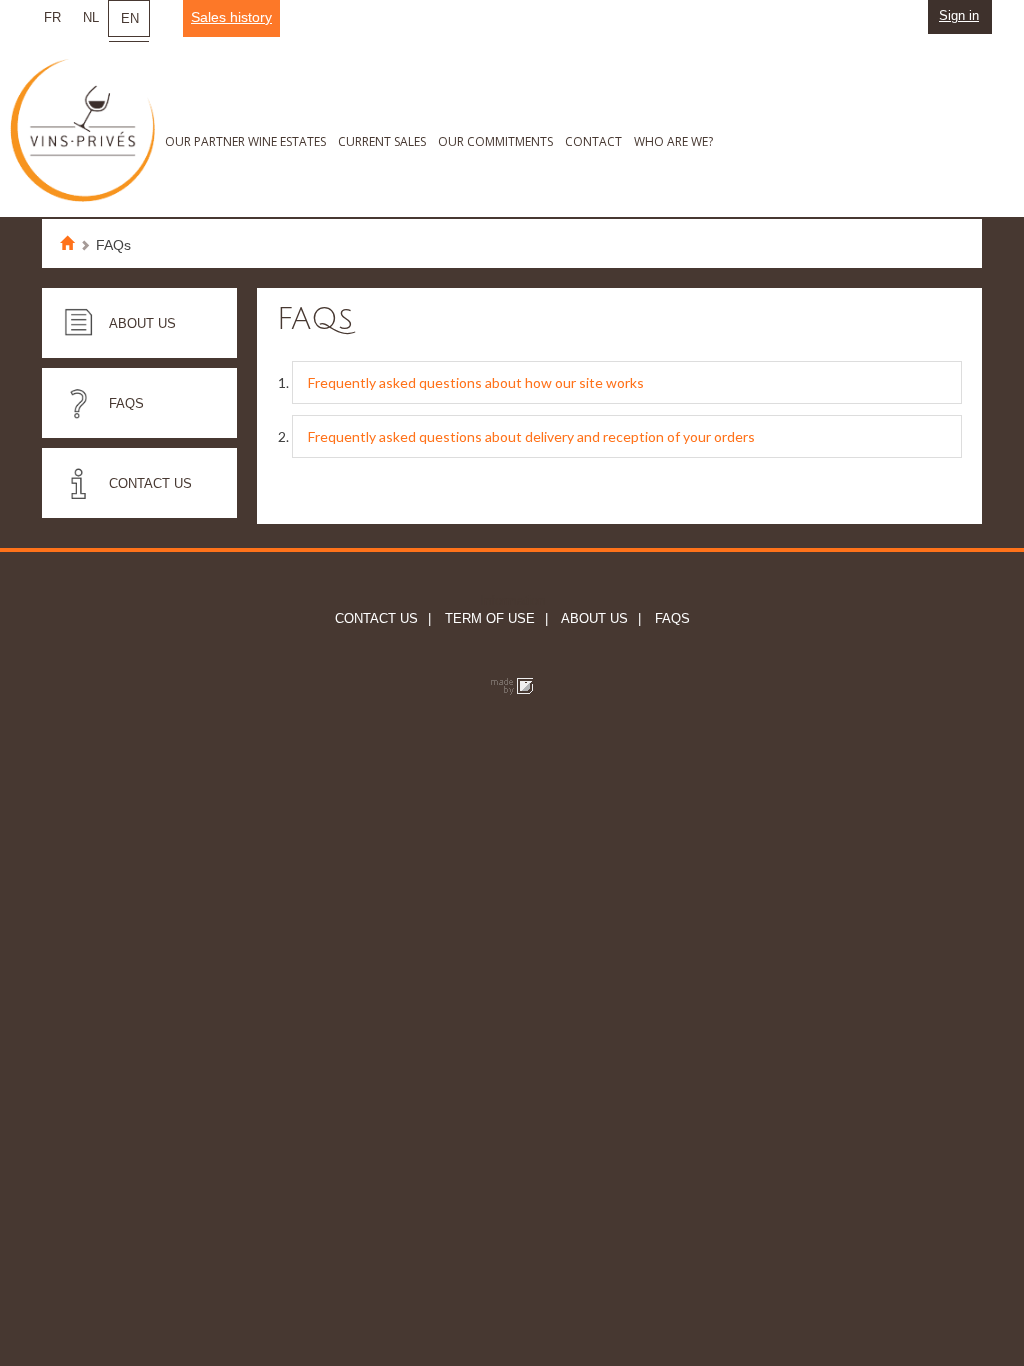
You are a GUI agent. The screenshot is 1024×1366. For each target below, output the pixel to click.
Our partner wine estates (245, 141)
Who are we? (673, 141)
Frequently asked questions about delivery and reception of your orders (531, 436)
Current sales (382, 141)
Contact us (150, 483)
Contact (593, 141)
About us (142, 323)
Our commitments (495, 141)
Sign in (959, 15)
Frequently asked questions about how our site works (476, 382)
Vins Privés (90, 139)
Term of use (488, 618)
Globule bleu (512, 687)
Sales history (231, 17)
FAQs (126, 403)
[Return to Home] (74, 245)
